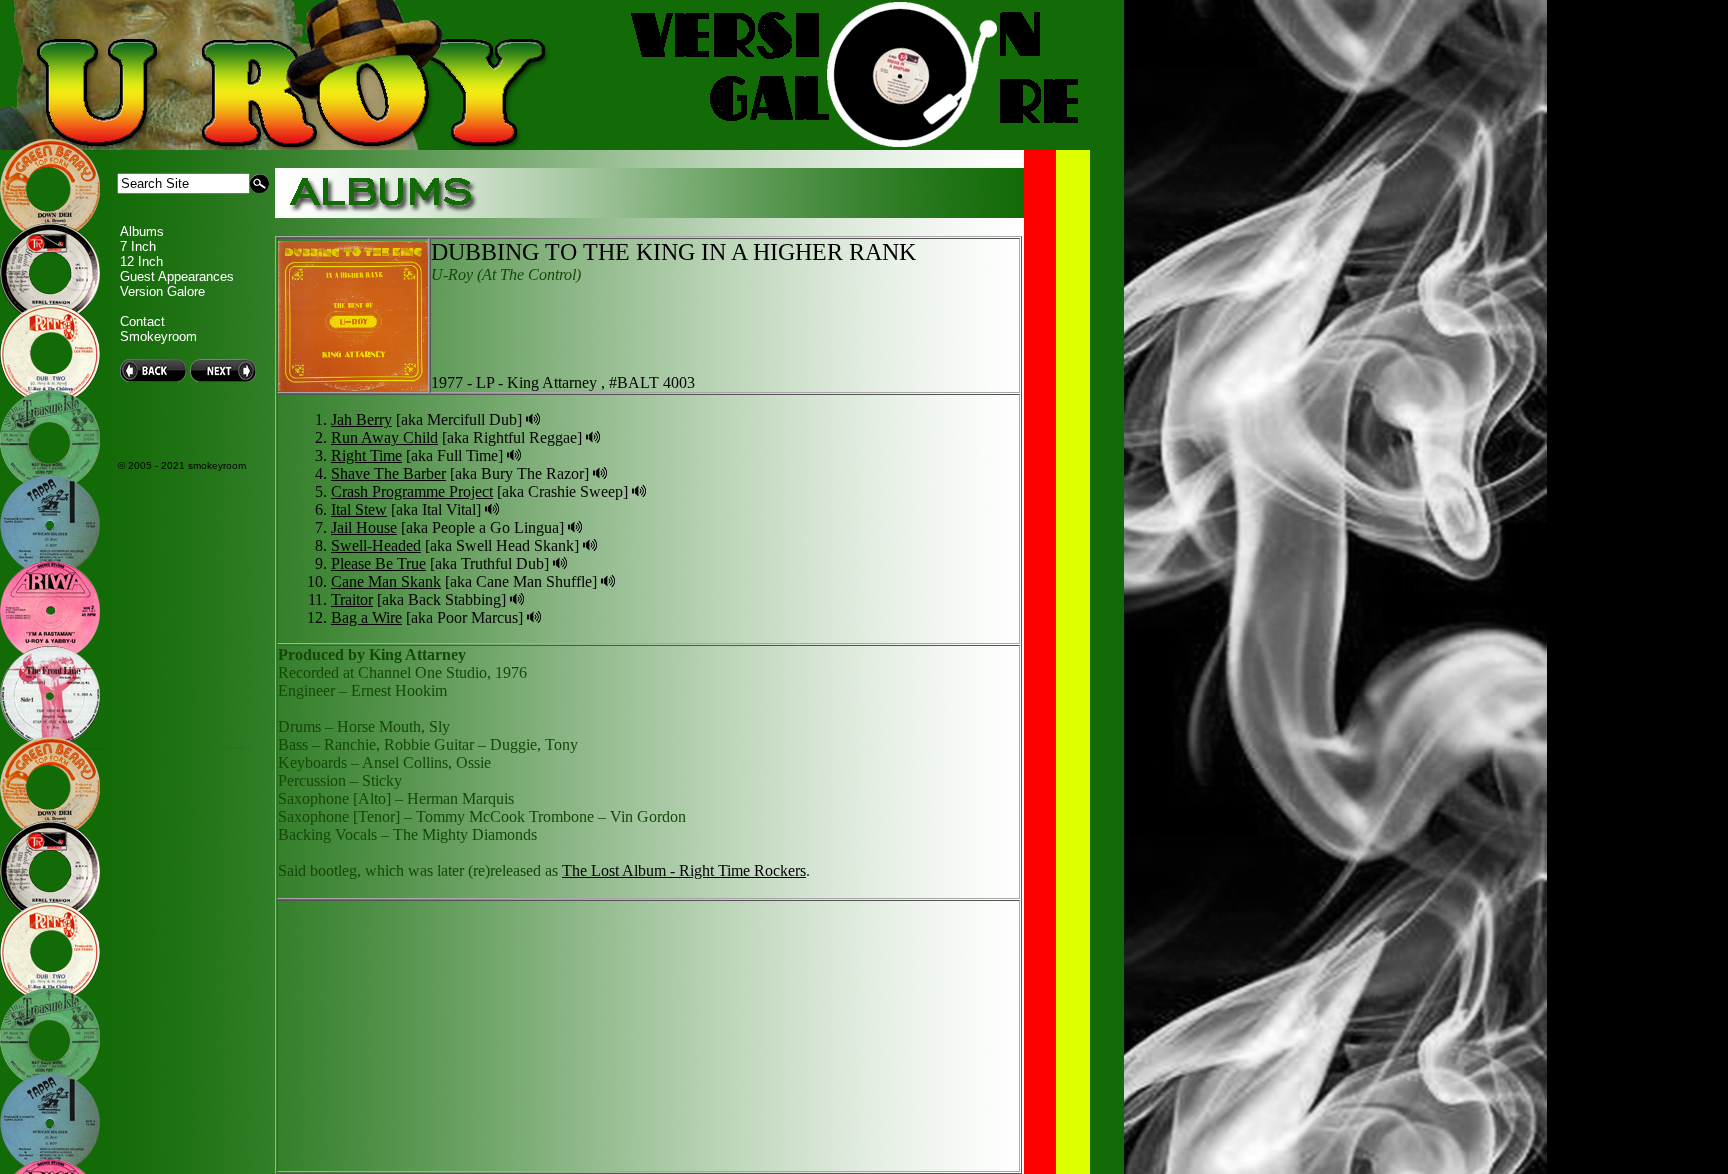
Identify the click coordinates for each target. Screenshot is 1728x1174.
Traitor (352, 599)
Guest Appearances (177, 276)
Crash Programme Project (412, 491)
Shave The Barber (388, 473)
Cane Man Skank (386, 581)
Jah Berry (361, 419)
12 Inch (141, 261)
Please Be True (378, 563)
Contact (142, 321)
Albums (142, 231)
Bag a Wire (366, 617)
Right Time (366, 455)
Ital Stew (359, 509)
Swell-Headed (376, 545)
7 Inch (138, 246)
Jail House (364, 527)
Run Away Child (384, 437)
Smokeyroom (158, 336)
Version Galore (162, 291)
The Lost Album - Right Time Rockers (684, 870)
